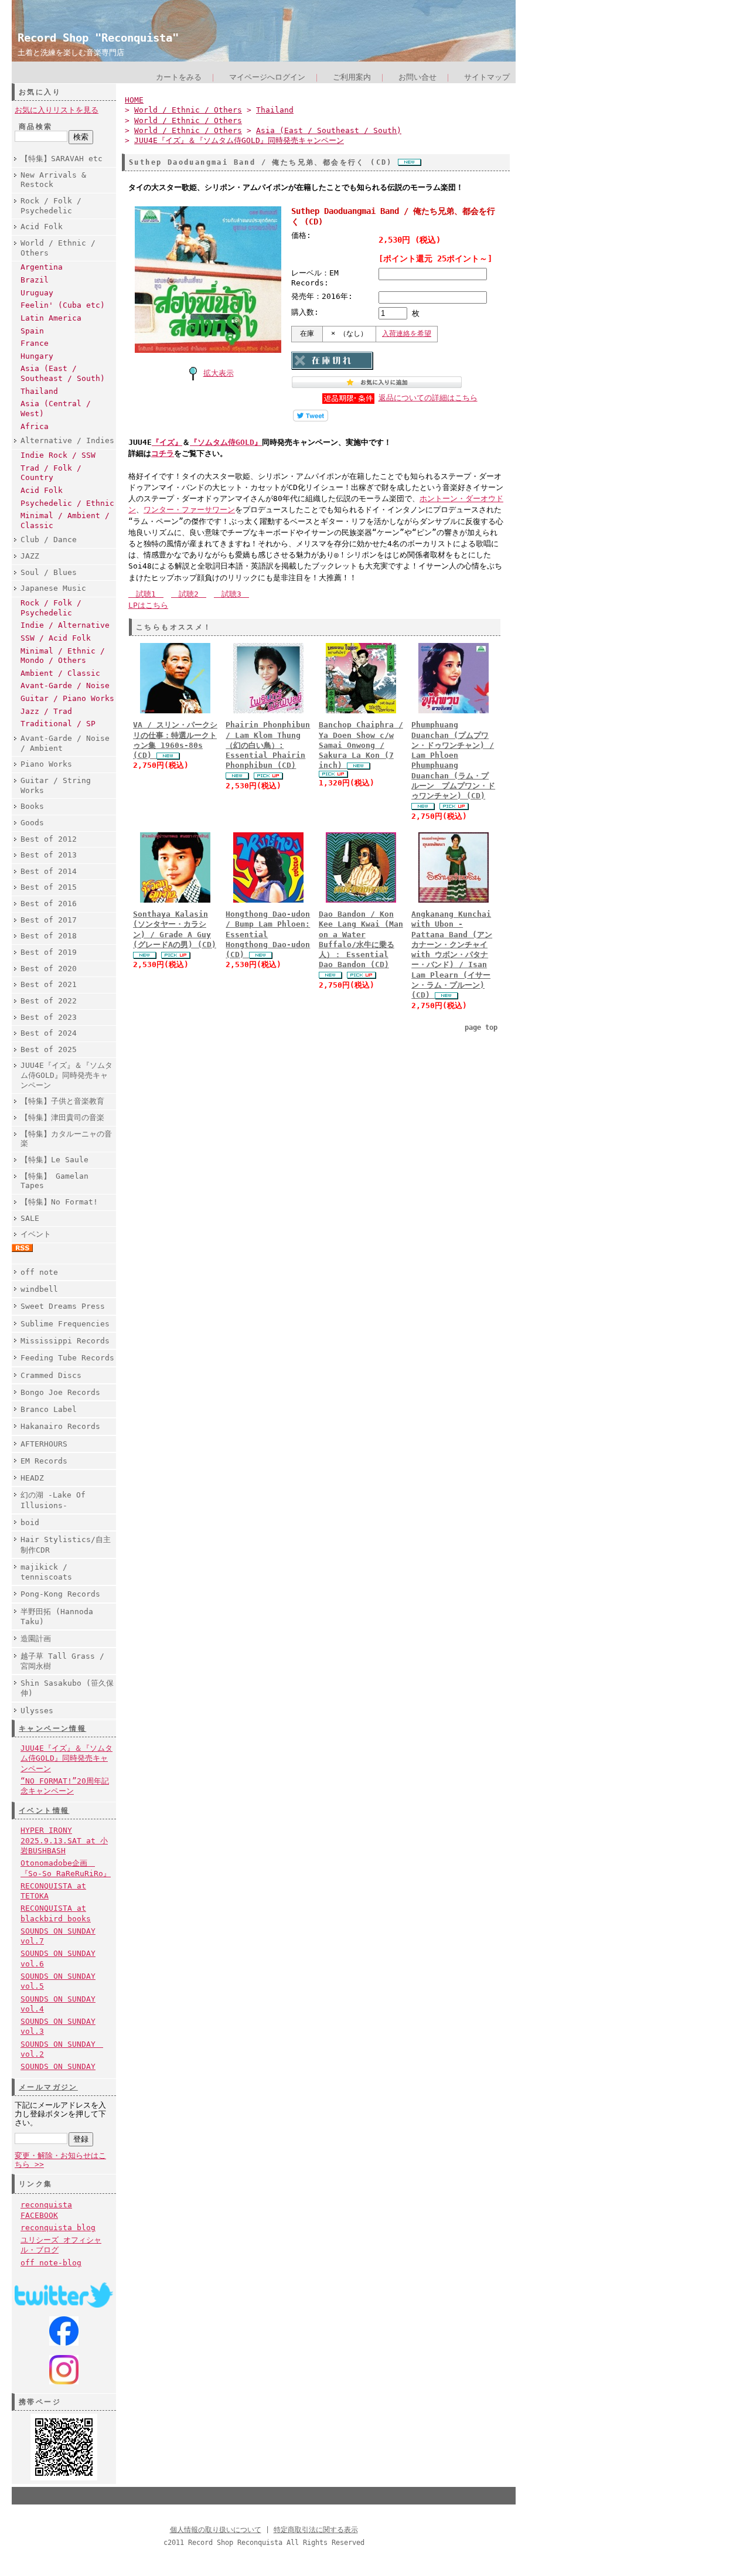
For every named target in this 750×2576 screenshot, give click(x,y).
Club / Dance (49, 540)
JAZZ (30, 556)
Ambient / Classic (60, 673)
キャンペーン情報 (52, 1728)
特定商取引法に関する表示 (316, 2530)
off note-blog (51, 2263)
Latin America (51, 318)
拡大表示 (219, 373)
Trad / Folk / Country (51, 473)
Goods (32, 823)
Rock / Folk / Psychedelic (51, 206)
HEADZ (32, 1478)
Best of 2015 (49, 887)
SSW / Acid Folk (56, 638)
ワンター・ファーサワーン (189, 510)
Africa (35, 426)
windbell (39, 1289)
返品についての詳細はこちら (428, 398)
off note (39, 1272)
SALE (30, 1218)
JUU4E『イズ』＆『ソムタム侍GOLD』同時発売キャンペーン (67, 1075)
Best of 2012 (49, 839)
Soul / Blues (49, 572)
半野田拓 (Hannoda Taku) (57, 1617)
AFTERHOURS (44, 1444)
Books (32, 806)
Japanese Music (53, 588)
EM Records (44, 1461)
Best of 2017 (49, 920)
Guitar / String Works (56, 785)
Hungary (37, 356)
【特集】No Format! (59, 1202)
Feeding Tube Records (67, 1358)
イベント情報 (44, 1811)
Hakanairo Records (60, 1426)
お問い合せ (417, 77)
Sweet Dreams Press (63, 1306)
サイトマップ (487, 77)
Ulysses (37, 1711)
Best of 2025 (49, 1049)
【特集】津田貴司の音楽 (62, 1117)
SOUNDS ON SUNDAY (58, 2066)
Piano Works (46, 764)
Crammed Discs (51, 1375)
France (35, 343)
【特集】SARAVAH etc (62, 159)
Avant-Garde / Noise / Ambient (65, 743)
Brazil (35, 280)
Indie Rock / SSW (58, 455)
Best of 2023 (49, 1017)
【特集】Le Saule (54, 1160)
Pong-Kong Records (60, 1594)
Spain (32, 331)
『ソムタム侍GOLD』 (226, 442)
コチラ (163, 453)
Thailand (39, 391)
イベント (36, 1234)
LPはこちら (148, 605)
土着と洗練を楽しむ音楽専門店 (71, 52)
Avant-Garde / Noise (65, 685)
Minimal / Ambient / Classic (65, 520)
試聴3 (231, 594)
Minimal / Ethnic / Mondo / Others (63, 656)
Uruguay (37, 293)
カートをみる (179, 77)
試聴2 (189, 594)
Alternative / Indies (67, 440)
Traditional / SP (58, 724)
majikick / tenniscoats (46, 1572)
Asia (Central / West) (56, 409)
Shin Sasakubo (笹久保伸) (67, 1688)
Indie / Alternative (65, 625)
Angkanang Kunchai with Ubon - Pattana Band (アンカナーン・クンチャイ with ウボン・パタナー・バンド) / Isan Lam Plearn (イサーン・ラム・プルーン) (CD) (452, 954)
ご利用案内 (352, 77)
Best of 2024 (49, 1033)
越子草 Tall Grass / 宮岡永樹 (62, 1661)
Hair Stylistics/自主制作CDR (66, 1544)
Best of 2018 (49, 936)
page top (481, 1027)
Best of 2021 (49, 984)
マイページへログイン (267, 77)
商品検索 (36, 127)
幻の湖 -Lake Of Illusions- (53, 1500)
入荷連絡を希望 (407, 334)
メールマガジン (48, 2087)
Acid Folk (42, 227)
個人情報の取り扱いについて (216, 2530)
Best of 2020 (49, 969)
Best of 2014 (49, 871)
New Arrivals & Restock (53, 180)
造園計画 (36, 1639)
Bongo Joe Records (60, 1392)
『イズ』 (167, 442)
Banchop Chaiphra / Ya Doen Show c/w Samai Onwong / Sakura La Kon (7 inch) (361, 745)
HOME (134, 100)
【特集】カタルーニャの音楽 (66, 1139)
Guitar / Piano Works (67, 698)
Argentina (42, 267)
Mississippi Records (65, 1341)
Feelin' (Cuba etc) (63, 305)
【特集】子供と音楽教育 (62, 1101)
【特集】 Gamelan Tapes (54, 1181)
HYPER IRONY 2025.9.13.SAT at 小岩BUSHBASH (64, 1840)
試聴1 (146, 594)
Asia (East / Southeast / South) (63, 373)
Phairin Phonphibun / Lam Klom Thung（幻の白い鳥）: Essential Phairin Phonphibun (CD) (268, 745)
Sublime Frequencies (65, 1324)
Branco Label (49, 1409)
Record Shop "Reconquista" (98, 38)
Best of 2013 (49, 855)
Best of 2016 (49, 904)
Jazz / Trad (46, 711)
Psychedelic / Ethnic (67, 503)
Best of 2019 (49, 952)
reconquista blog (58, 2228)
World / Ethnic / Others (58, 248)
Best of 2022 (49, 1001)
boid (30, 1522)
